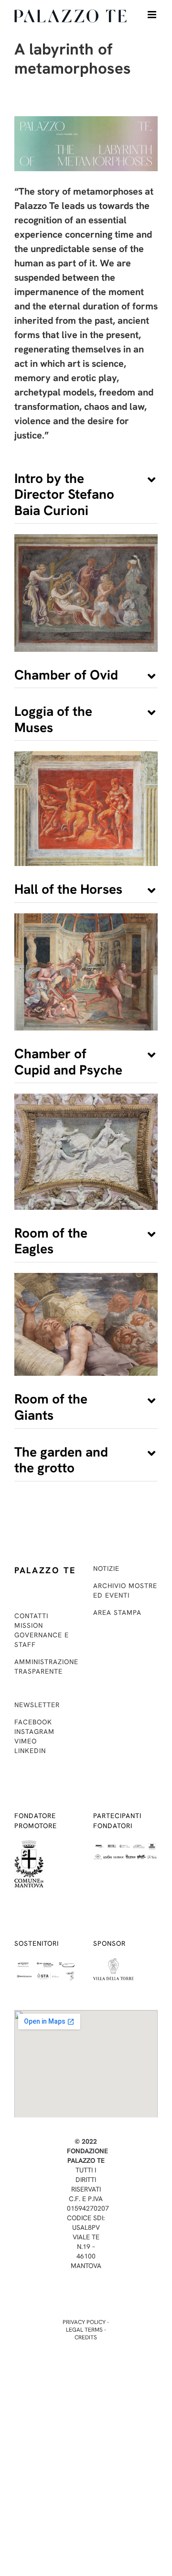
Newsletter (37, 1705)
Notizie (106, 1568)
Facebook (33, 1722)
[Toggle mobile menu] (153, 15)
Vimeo (26, 1741)
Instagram (34, 1732)
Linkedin (30, 1751)
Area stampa (117, 1612)
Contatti (31, 1616)
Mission (29, 1625)
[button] (86, 495)
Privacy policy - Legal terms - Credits (86, 2330)
